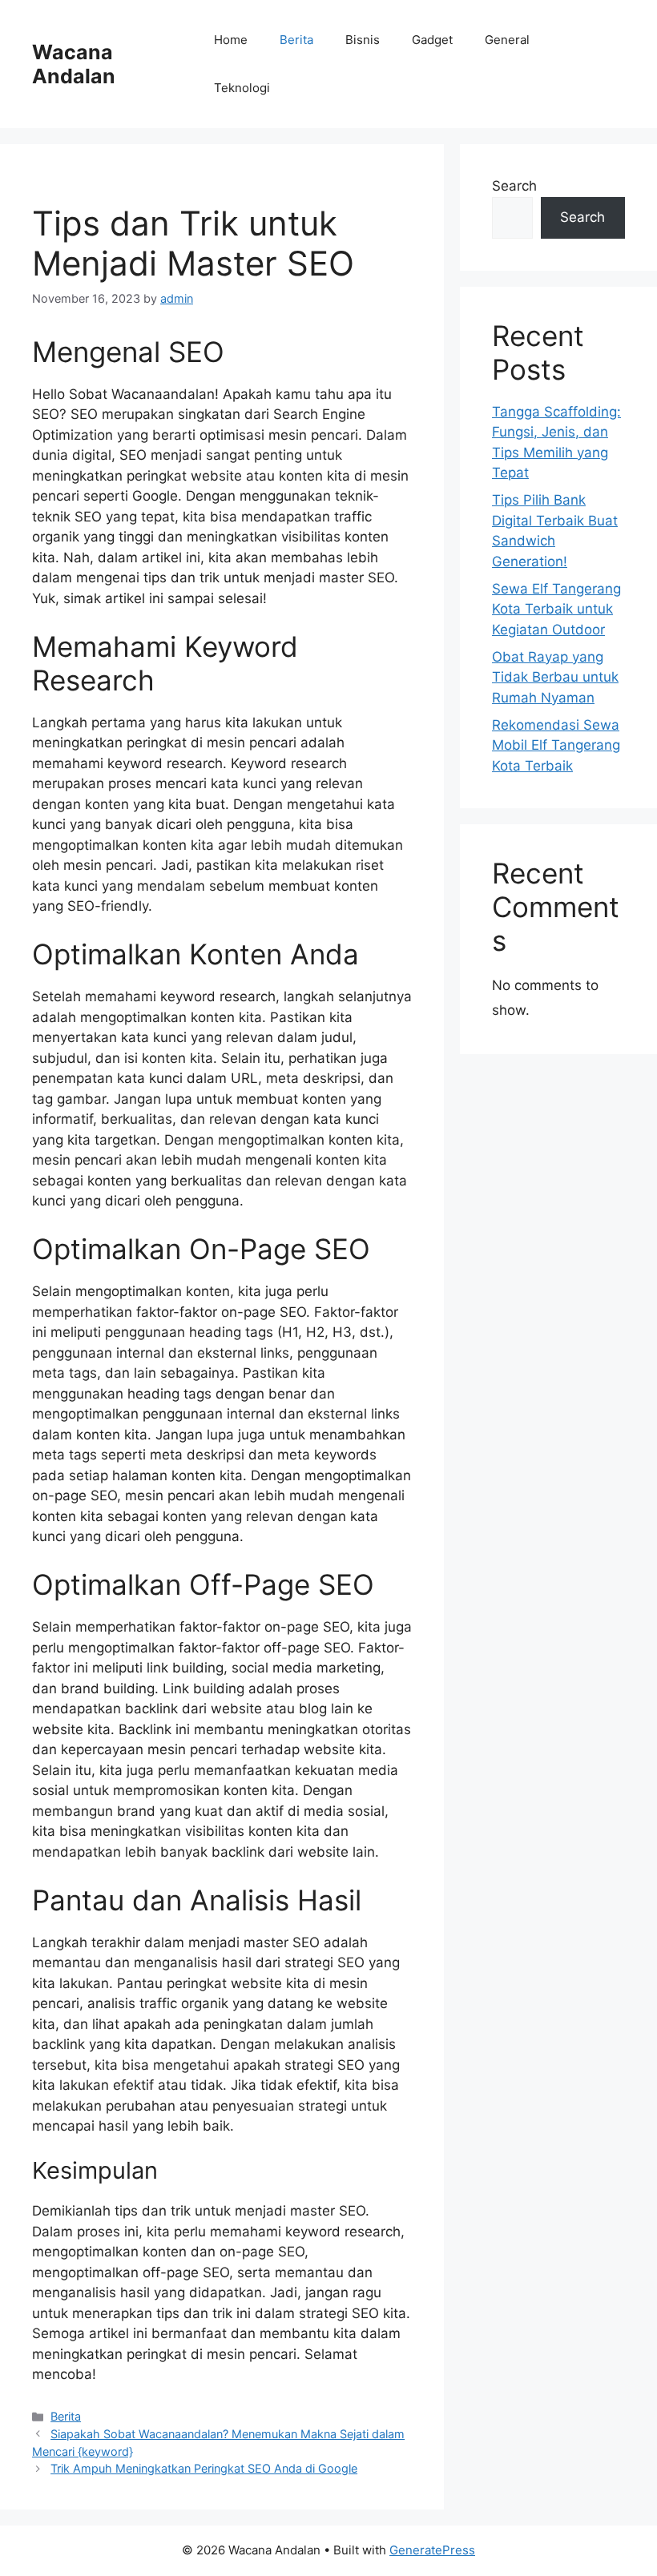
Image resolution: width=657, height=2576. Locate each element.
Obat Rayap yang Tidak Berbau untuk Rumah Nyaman (555, 677)
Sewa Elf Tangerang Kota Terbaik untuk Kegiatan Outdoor (556, 609)
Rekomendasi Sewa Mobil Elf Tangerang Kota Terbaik (556, 745)
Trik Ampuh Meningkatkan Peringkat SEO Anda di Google (204, 2468)
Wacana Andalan (74, 64)
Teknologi (242, 88)
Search (514, 186)
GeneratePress (432, 2550)
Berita (296, 40)
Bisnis (363, 40)
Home (231, 40)
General (507, 40)
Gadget (432, 40)
